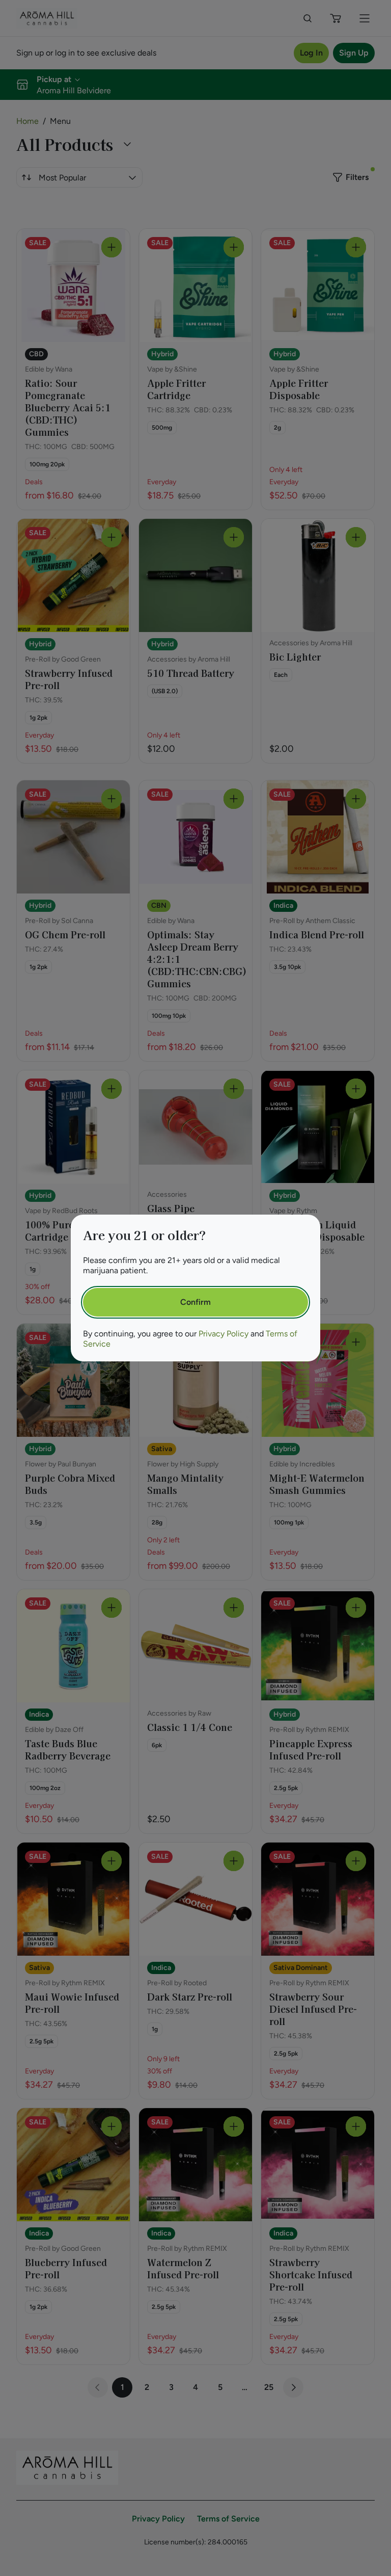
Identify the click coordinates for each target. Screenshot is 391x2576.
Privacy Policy (224, 1334)
